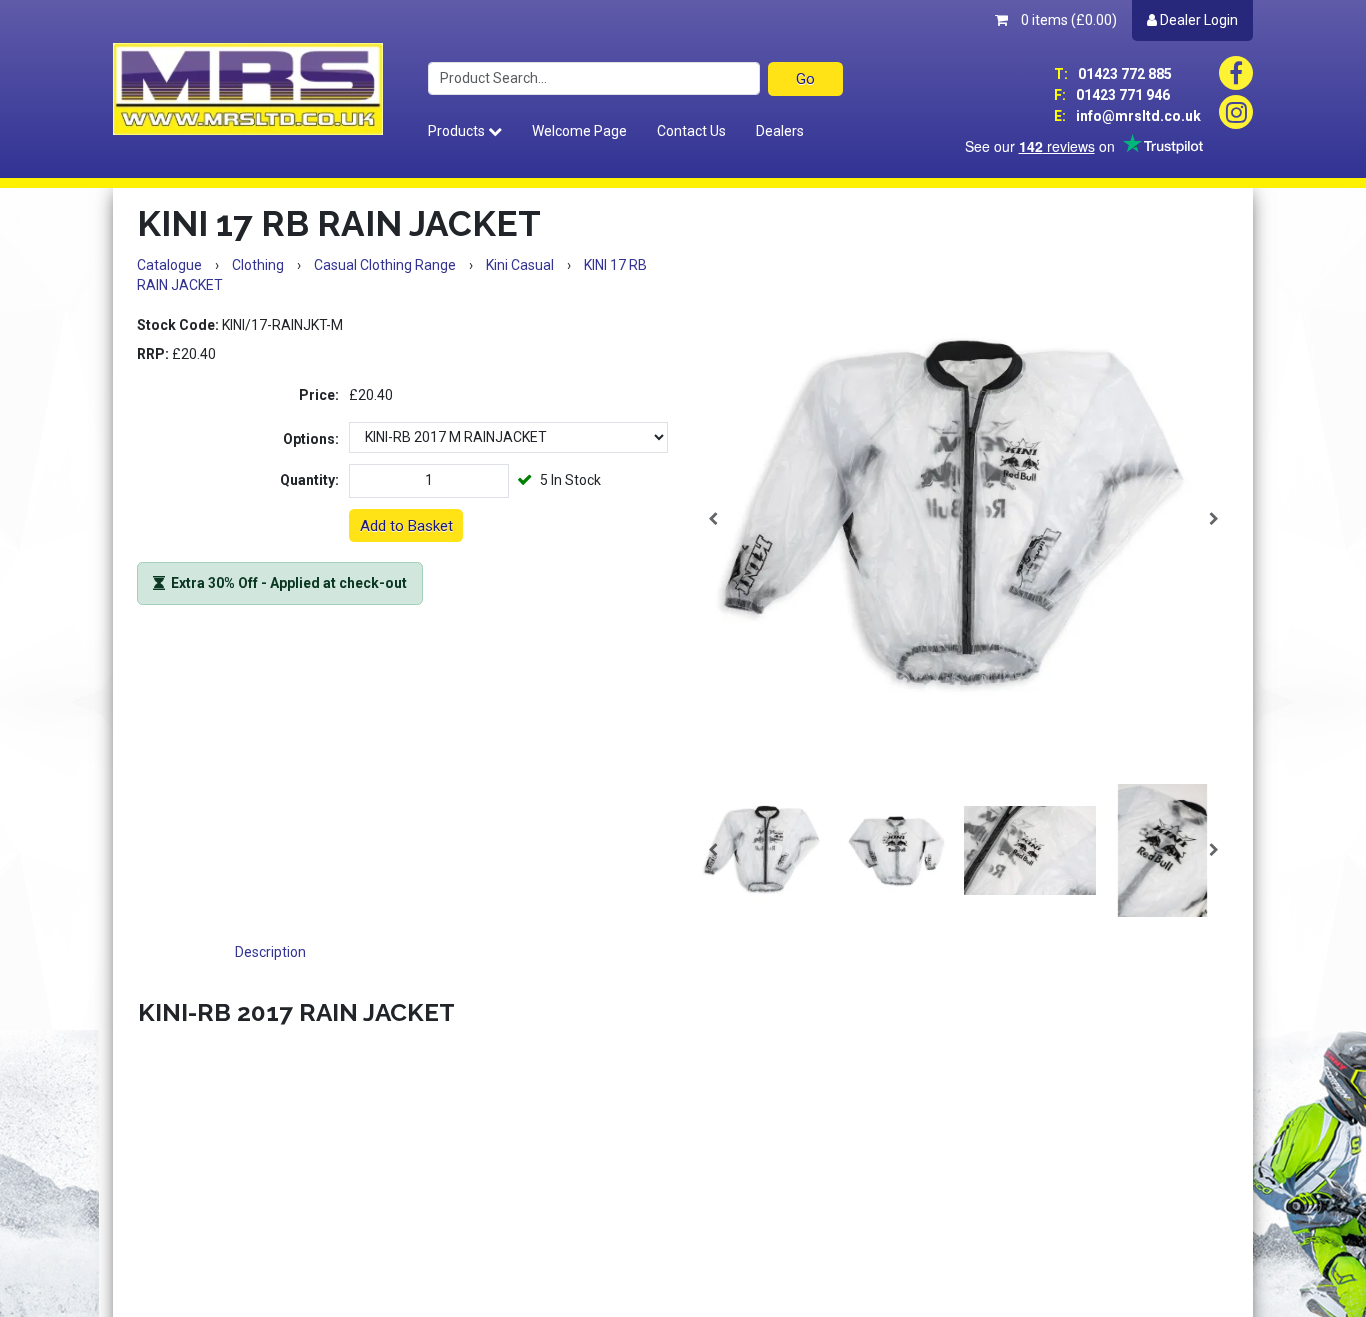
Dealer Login (1197, 20)
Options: (311, 439)
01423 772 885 (1113, 74)
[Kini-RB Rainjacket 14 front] (963, 518)
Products (458, 131)
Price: (319, 395)
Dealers (780, 131)
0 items (1067, 20)
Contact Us (691, 131)
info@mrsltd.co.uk (1127, 116)
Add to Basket (406, 526)
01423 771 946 (1112, 95)
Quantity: (309, 480)
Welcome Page (579, 131)
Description (270, 952)
